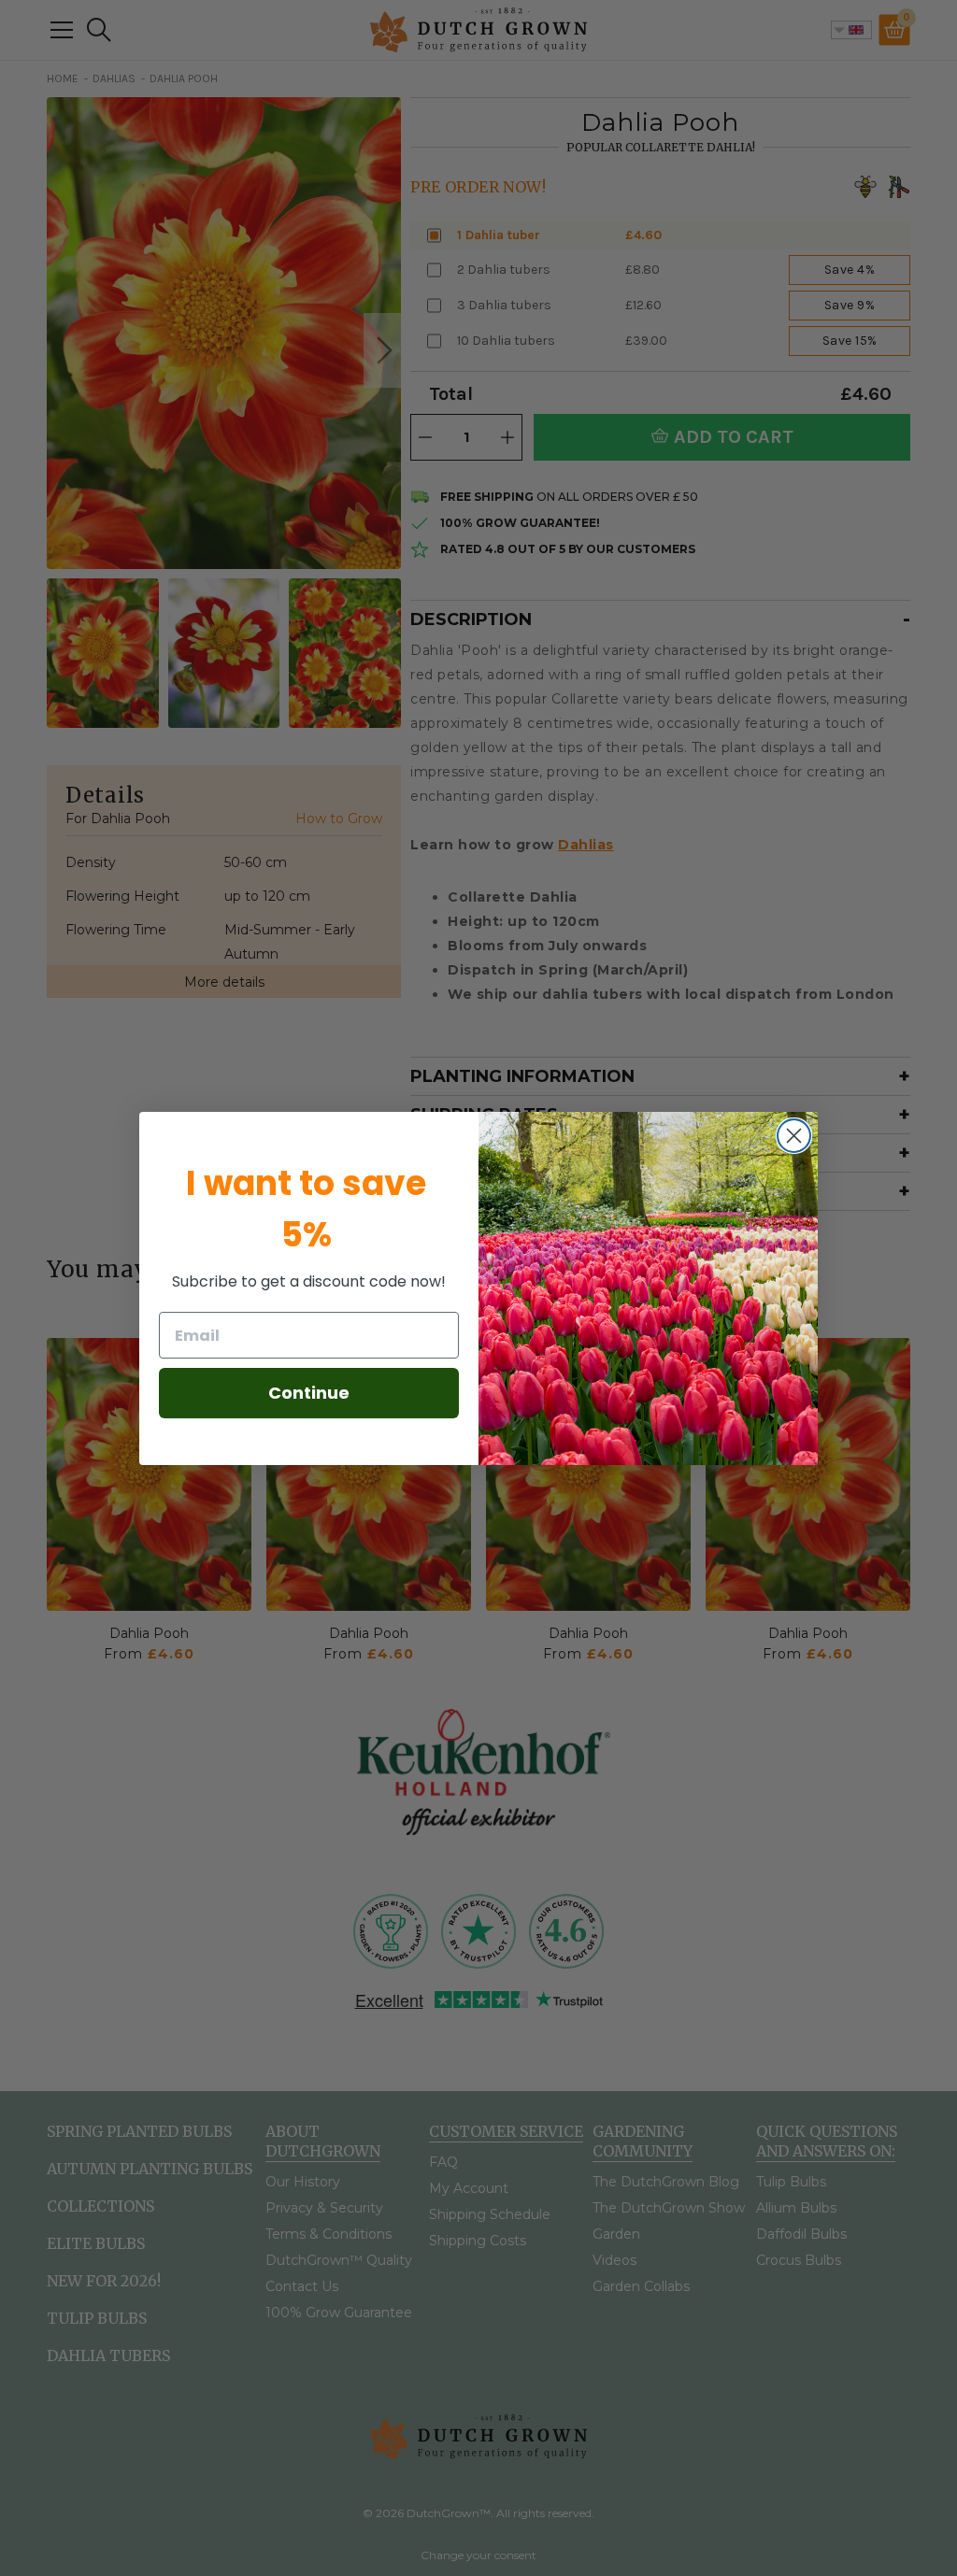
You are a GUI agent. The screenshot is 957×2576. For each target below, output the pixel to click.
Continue (309, 1393)
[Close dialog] (794, 1136)
